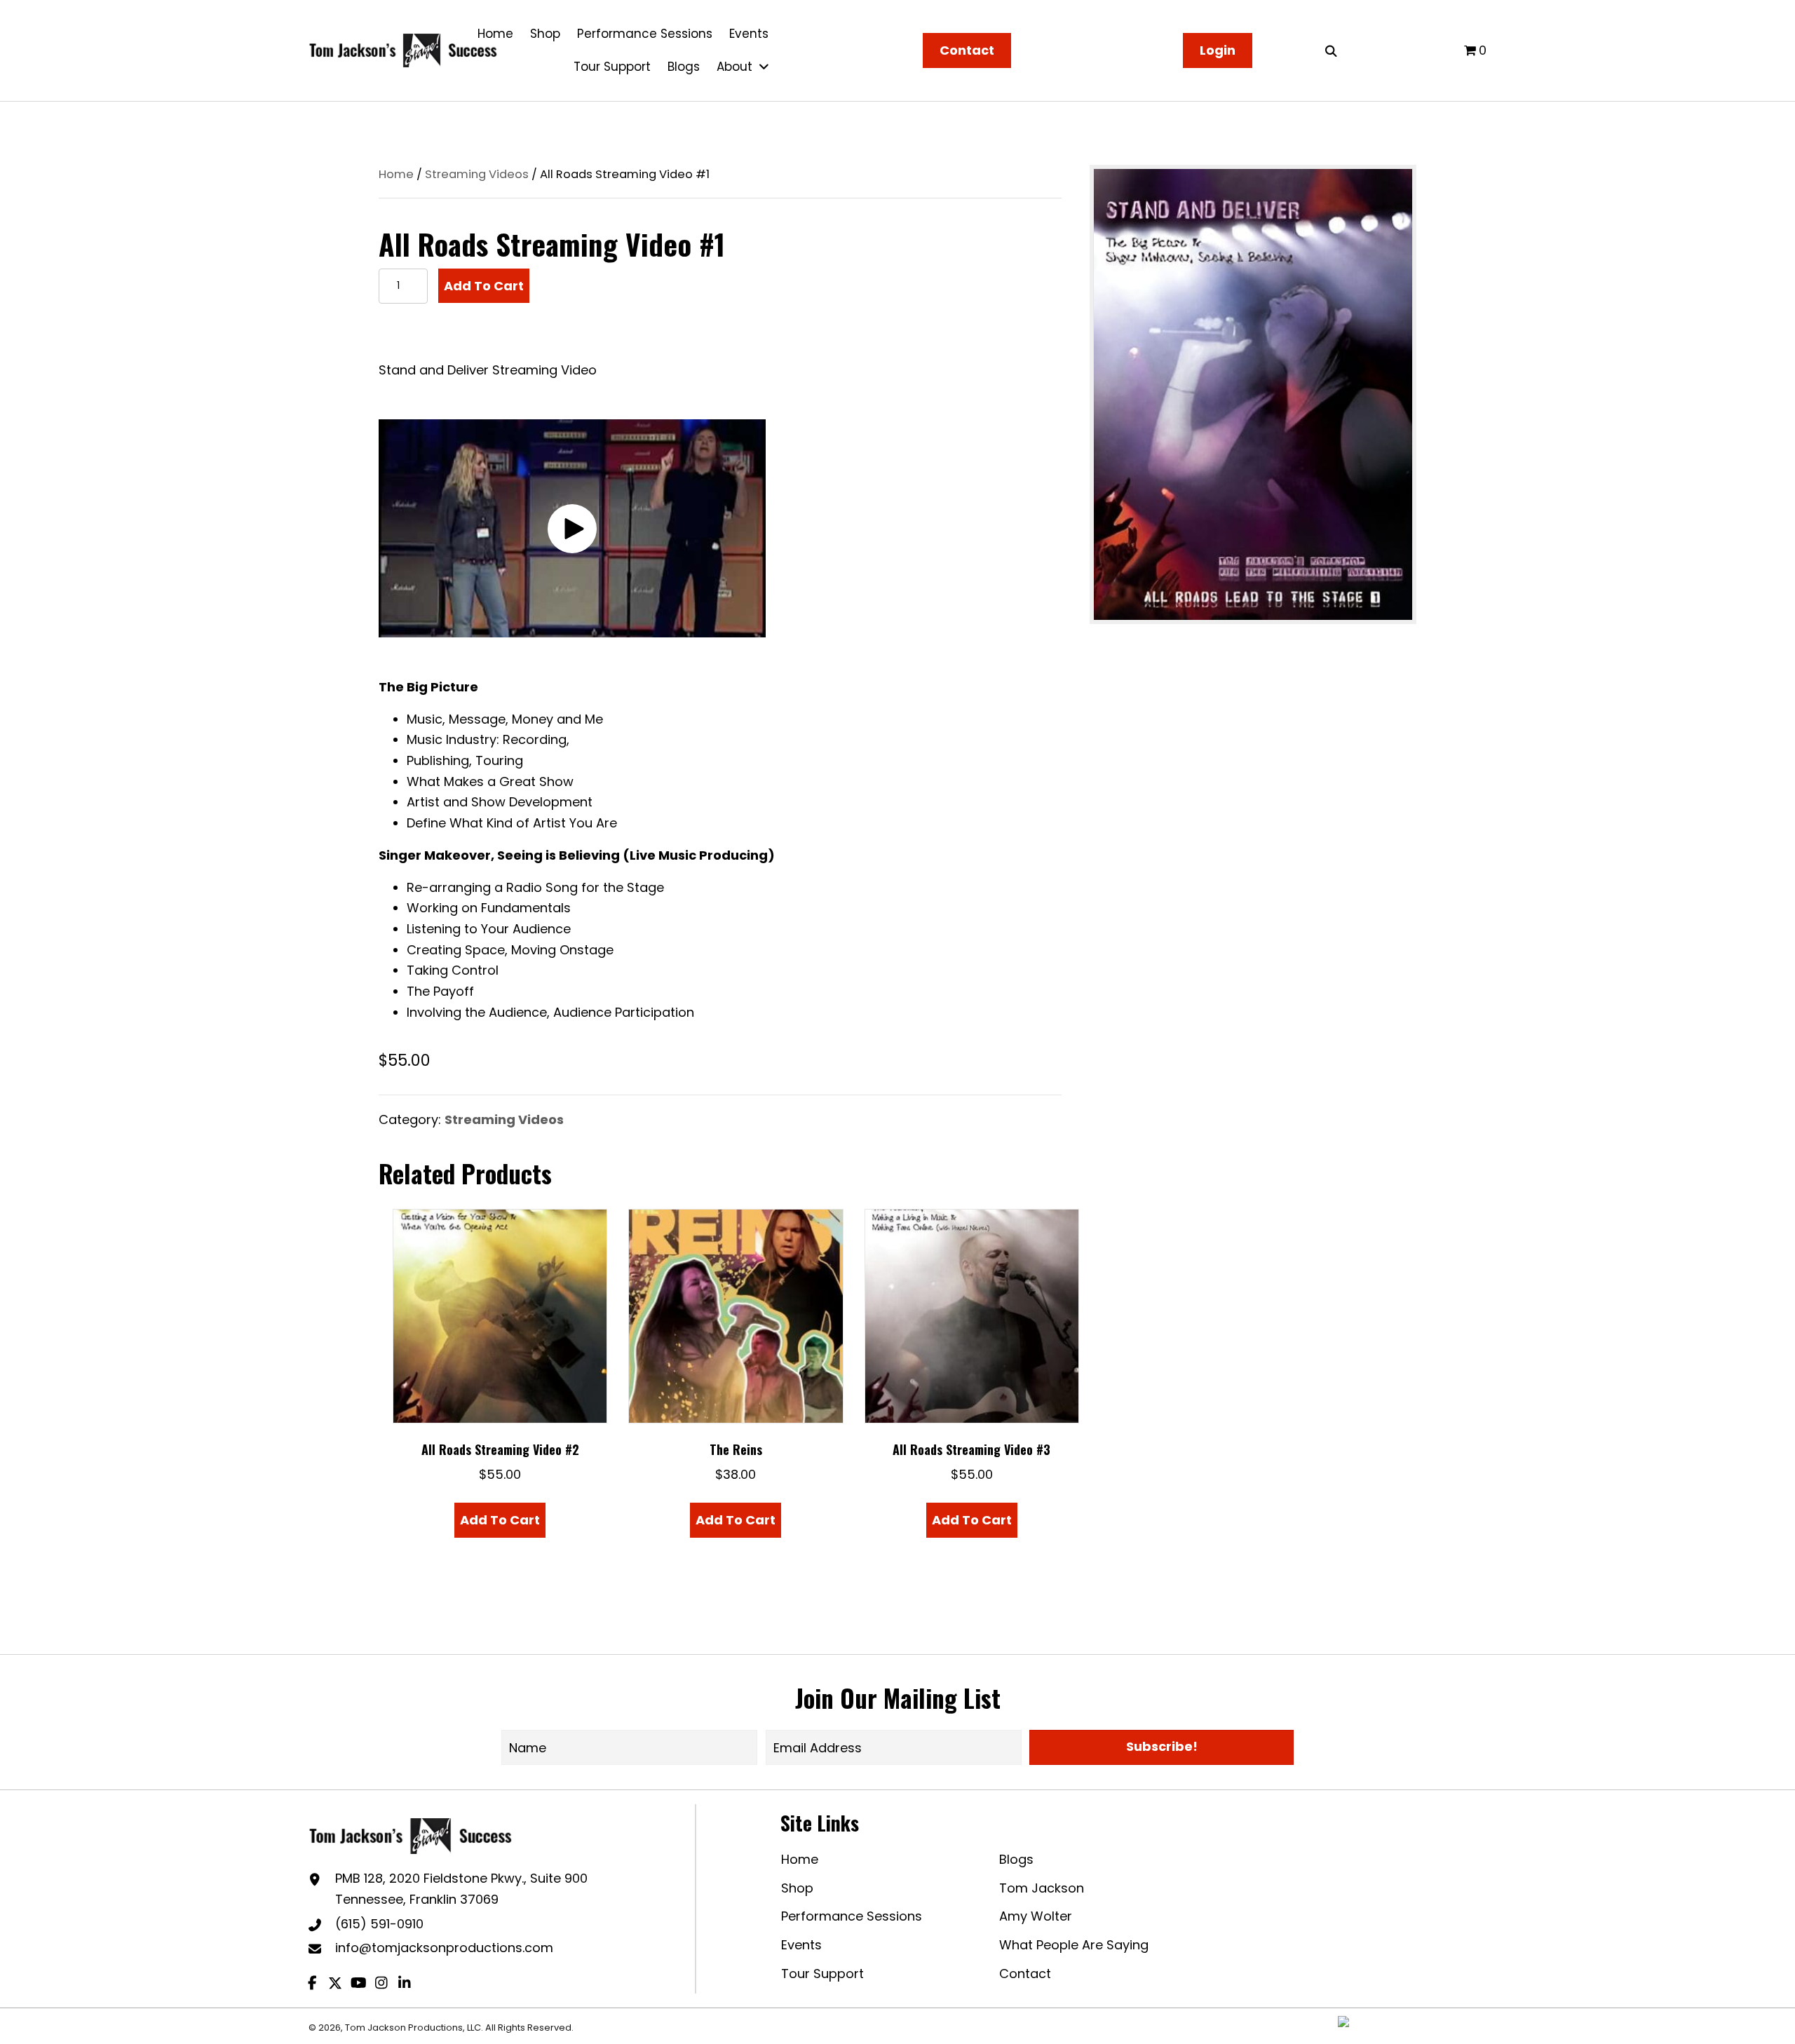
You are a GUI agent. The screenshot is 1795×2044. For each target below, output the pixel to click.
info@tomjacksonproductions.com (444, 1948)
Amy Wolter (1036, 1916)
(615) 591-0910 (379, 1924)
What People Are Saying (1074, 1945)
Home (396, 174)
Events (801, 1945)
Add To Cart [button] (500, 1520)
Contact (1025, 1974)
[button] (572, 529)
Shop (797, 1888)
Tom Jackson (1042, 1888)
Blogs (1016, 1859)
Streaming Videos (477, 174)
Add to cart (484, 286)
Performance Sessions (852, 1916)
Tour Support (822, 1974)
